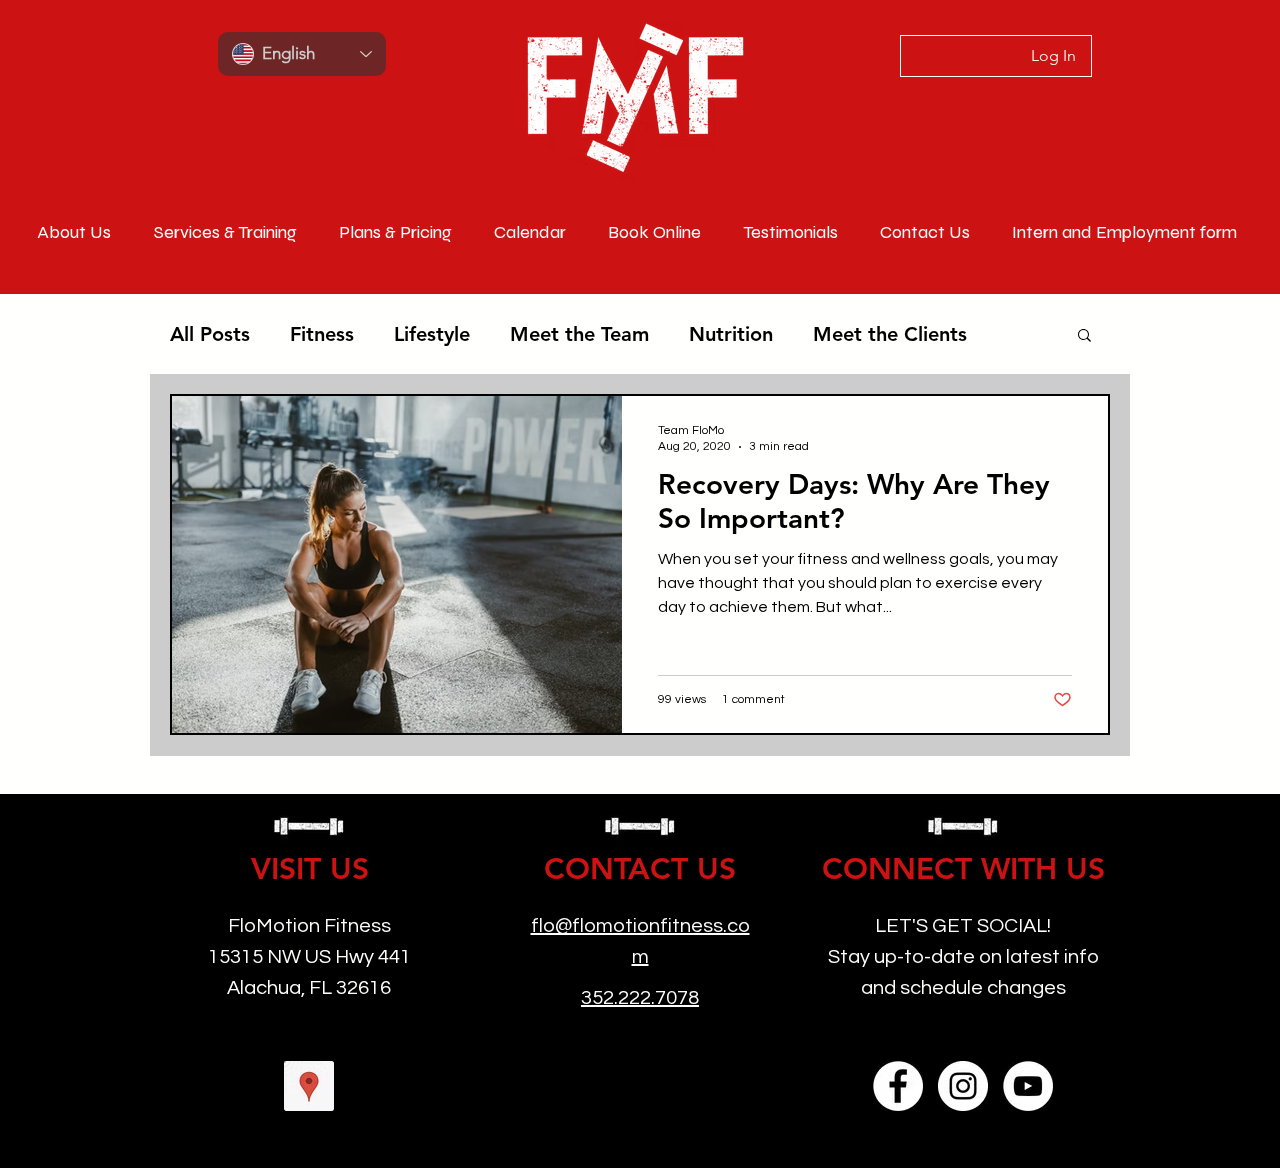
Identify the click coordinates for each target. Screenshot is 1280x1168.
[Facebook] (898, 1086)
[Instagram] (963, 1086)
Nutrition (731, 334)
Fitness (322, 334)
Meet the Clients (890, 334)
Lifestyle (432, 334)
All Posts (210, 334)
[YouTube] (1028, 1086)
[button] (1084, 336)
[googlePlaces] (309, 1086)
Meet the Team (579, 334)
